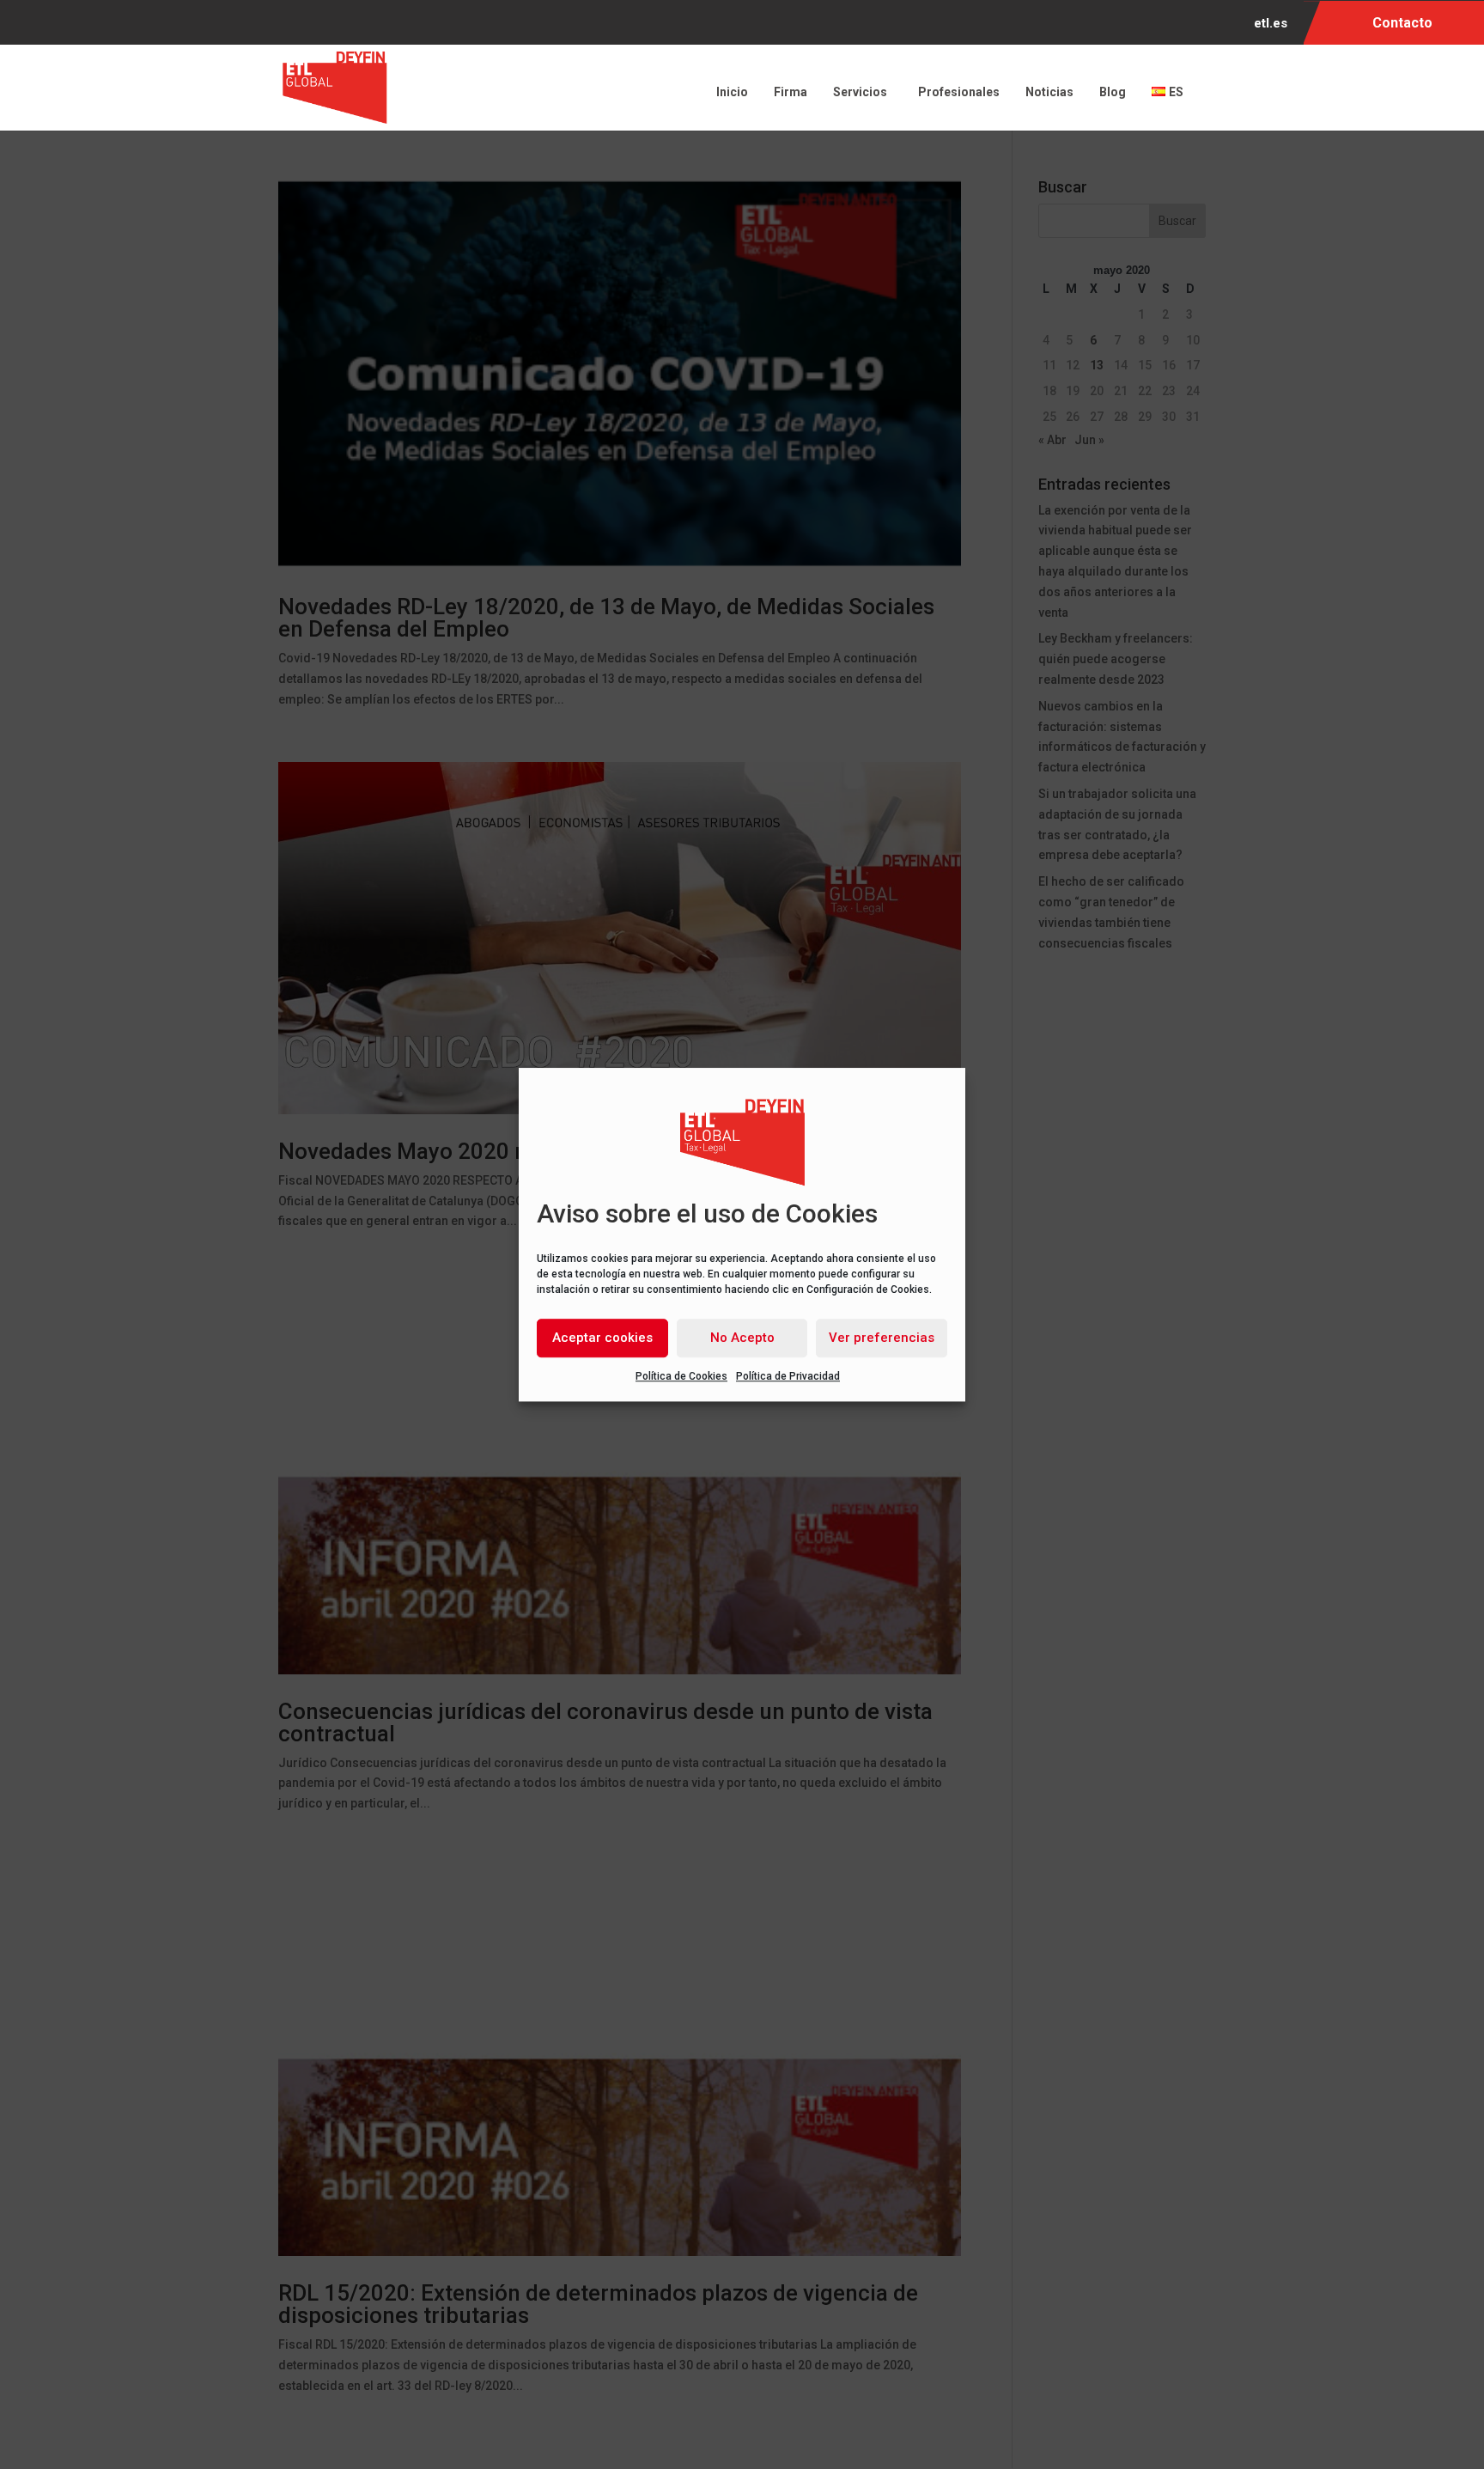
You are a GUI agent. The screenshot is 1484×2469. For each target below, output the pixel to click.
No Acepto (742, 1338)
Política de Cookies (681, 1376)
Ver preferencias (882, 1338)
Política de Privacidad (788, 1376)
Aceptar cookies (602, 1338)
